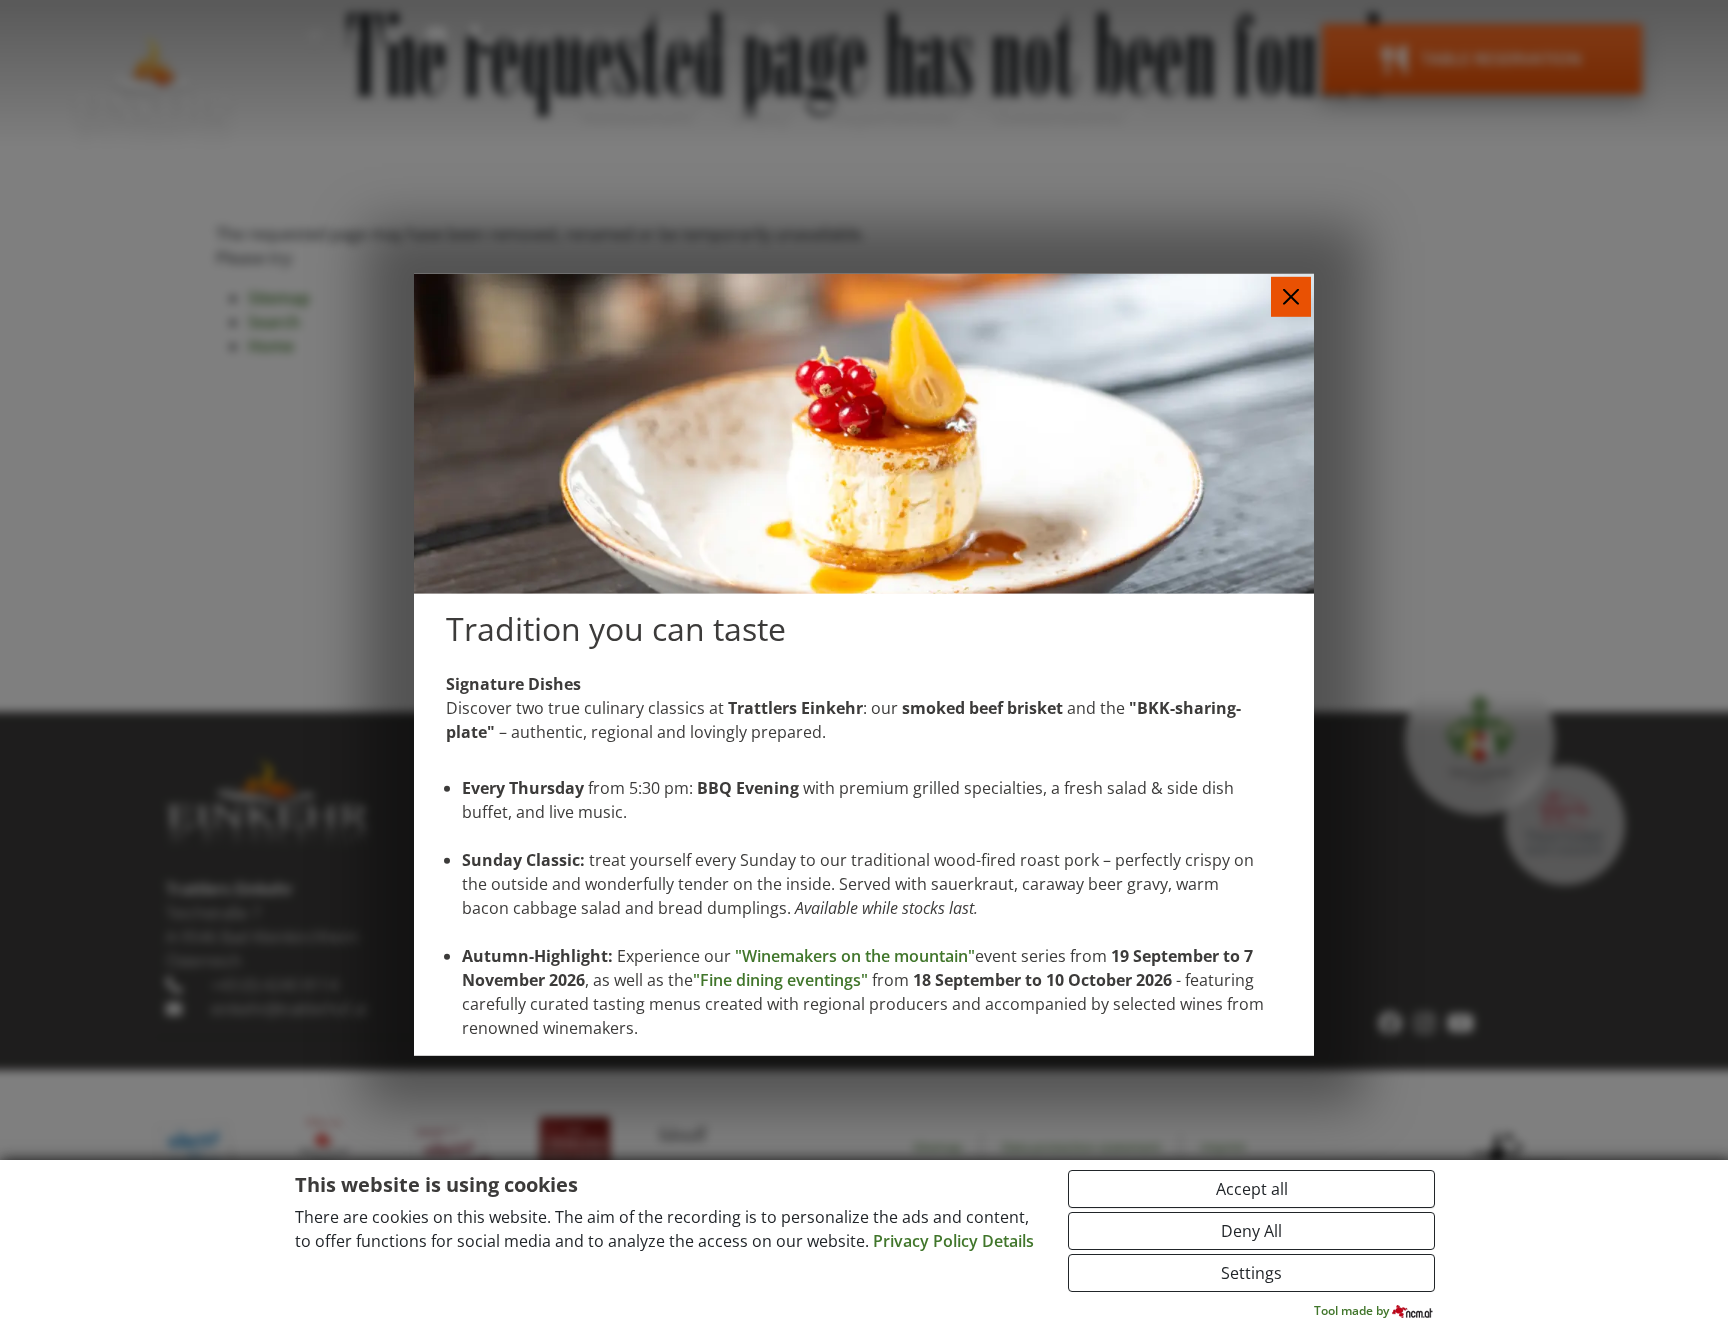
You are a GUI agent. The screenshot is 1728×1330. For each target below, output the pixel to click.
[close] (1291, 297)
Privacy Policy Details (953, 1241)
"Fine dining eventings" (780, 980)
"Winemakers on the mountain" (855, 956)
